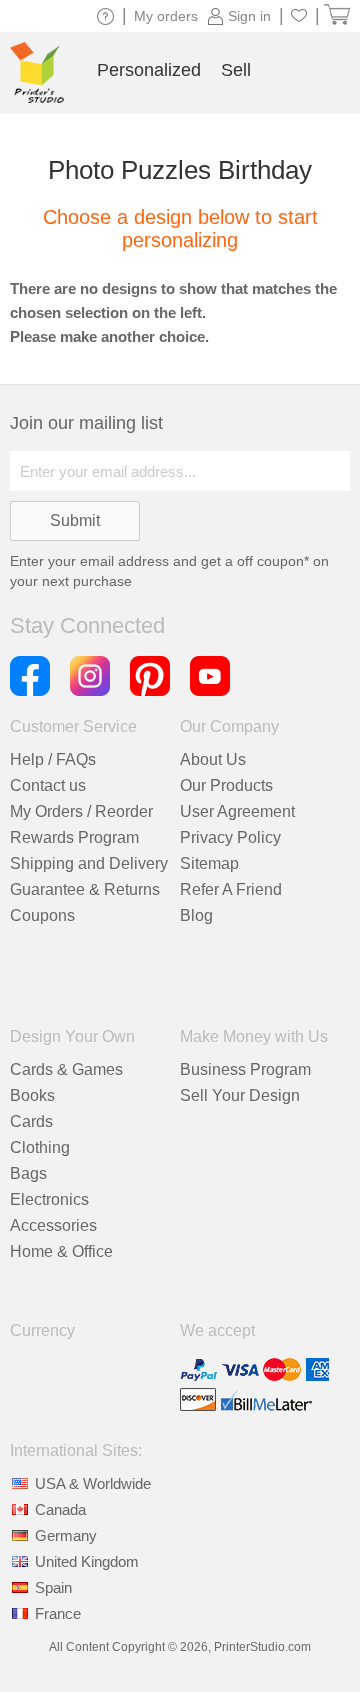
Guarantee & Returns (85, 889)
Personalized (149, 70)
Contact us (48, 785)
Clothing (40, 1147)
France (58, 1613)
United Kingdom (87, 1561)
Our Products (226, 785)
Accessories (53, 1225)
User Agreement (237, 811)
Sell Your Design (240, 1095)
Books (32, 1095)
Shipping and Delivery (89, 863)
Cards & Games (66, 1069)
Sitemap (209, 863)
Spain (53, 1587)
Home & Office (61, 1251)
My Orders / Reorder (81, 811)
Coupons (42, 915)
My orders (166, 16)
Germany (66, 1535)
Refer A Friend (231, 889)
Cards (31, 1121)
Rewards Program (74, 837)
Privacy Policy (230, 837)
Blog (196, 915)
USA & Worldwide (93, 1483)
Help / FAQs (53, 759)
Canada (60, 1509)
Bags (28, 1173)
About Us (213, 759)
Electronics (49, 1199)
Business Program (245, 1069)
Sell (236, 70)
